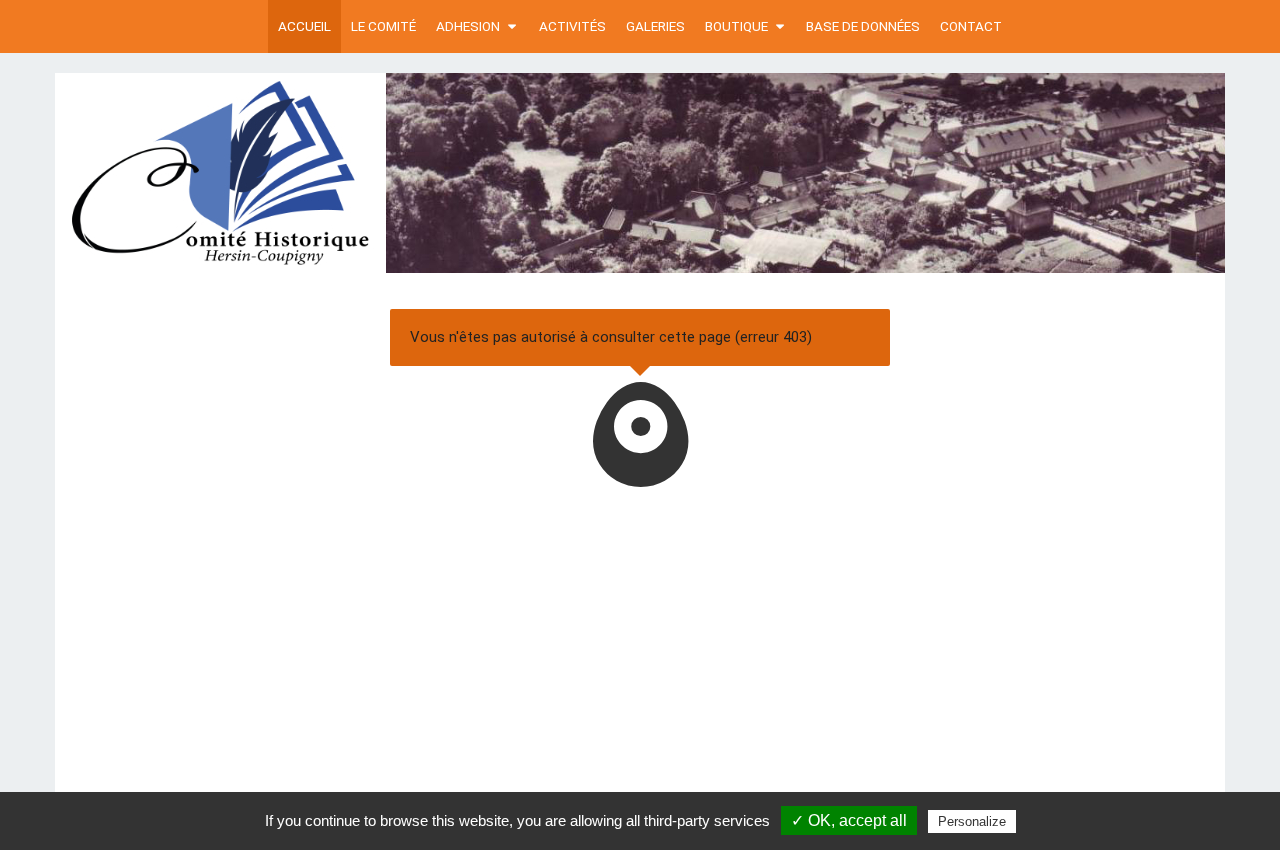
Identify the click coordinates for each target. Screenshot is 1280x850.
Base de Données (863, 26)
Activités (572, 26)
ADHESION (468, 26)
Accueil (304, 26)
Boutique (736, 26)
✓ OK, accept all (849, 820)
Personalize (972, 821)
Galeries (655, 26)
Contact (971, 26)
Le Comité (383, 26)
